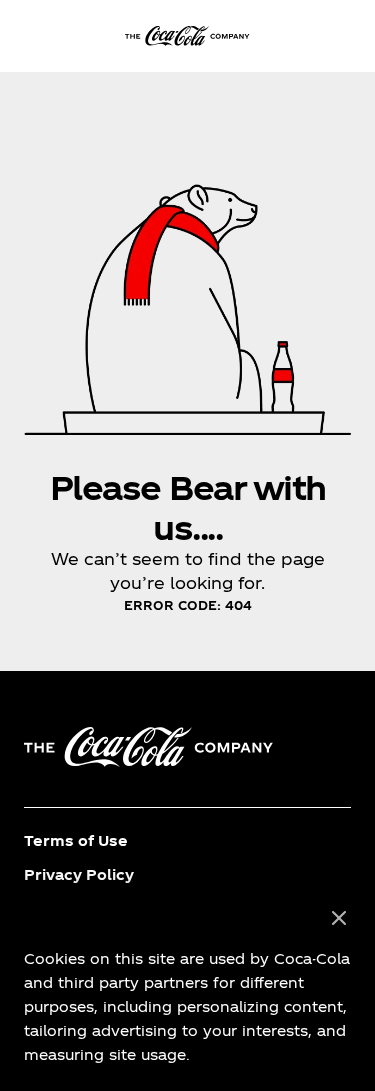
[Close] (339, 919)
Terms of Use (76, 840)
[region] (187, 987)
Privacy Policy (79, 874)
